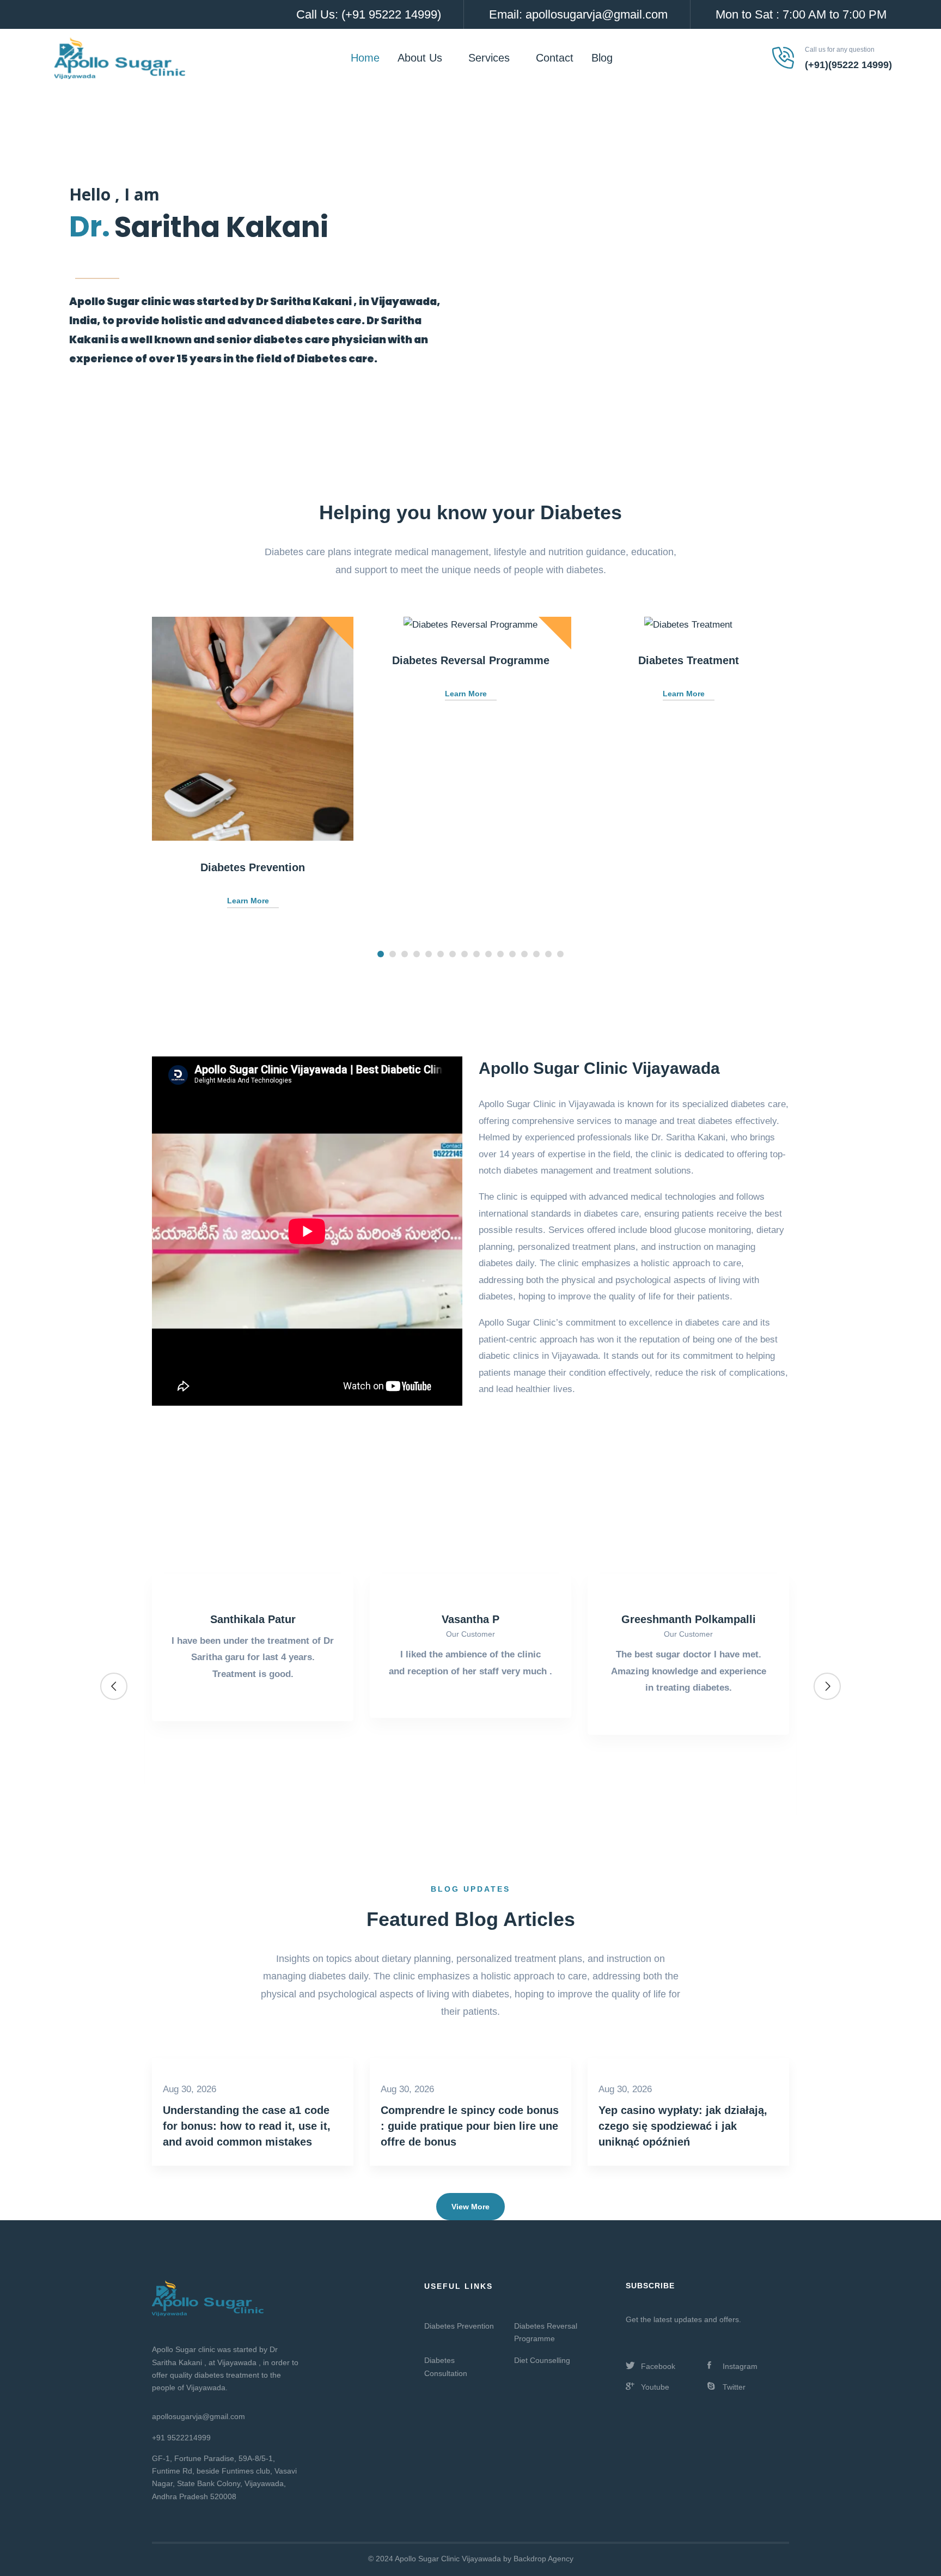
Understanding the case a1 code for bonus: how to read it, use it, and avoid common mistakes (247, 2126)
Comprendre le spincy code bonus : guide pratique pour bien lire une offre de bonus (470, 2126)
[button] (381, 954)
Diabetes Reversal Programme (471, 660)
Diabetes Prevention (253, 867)
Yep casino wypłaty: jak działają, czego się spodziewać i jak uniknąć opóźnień (683, 2126)
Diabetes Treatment (689, 660)
